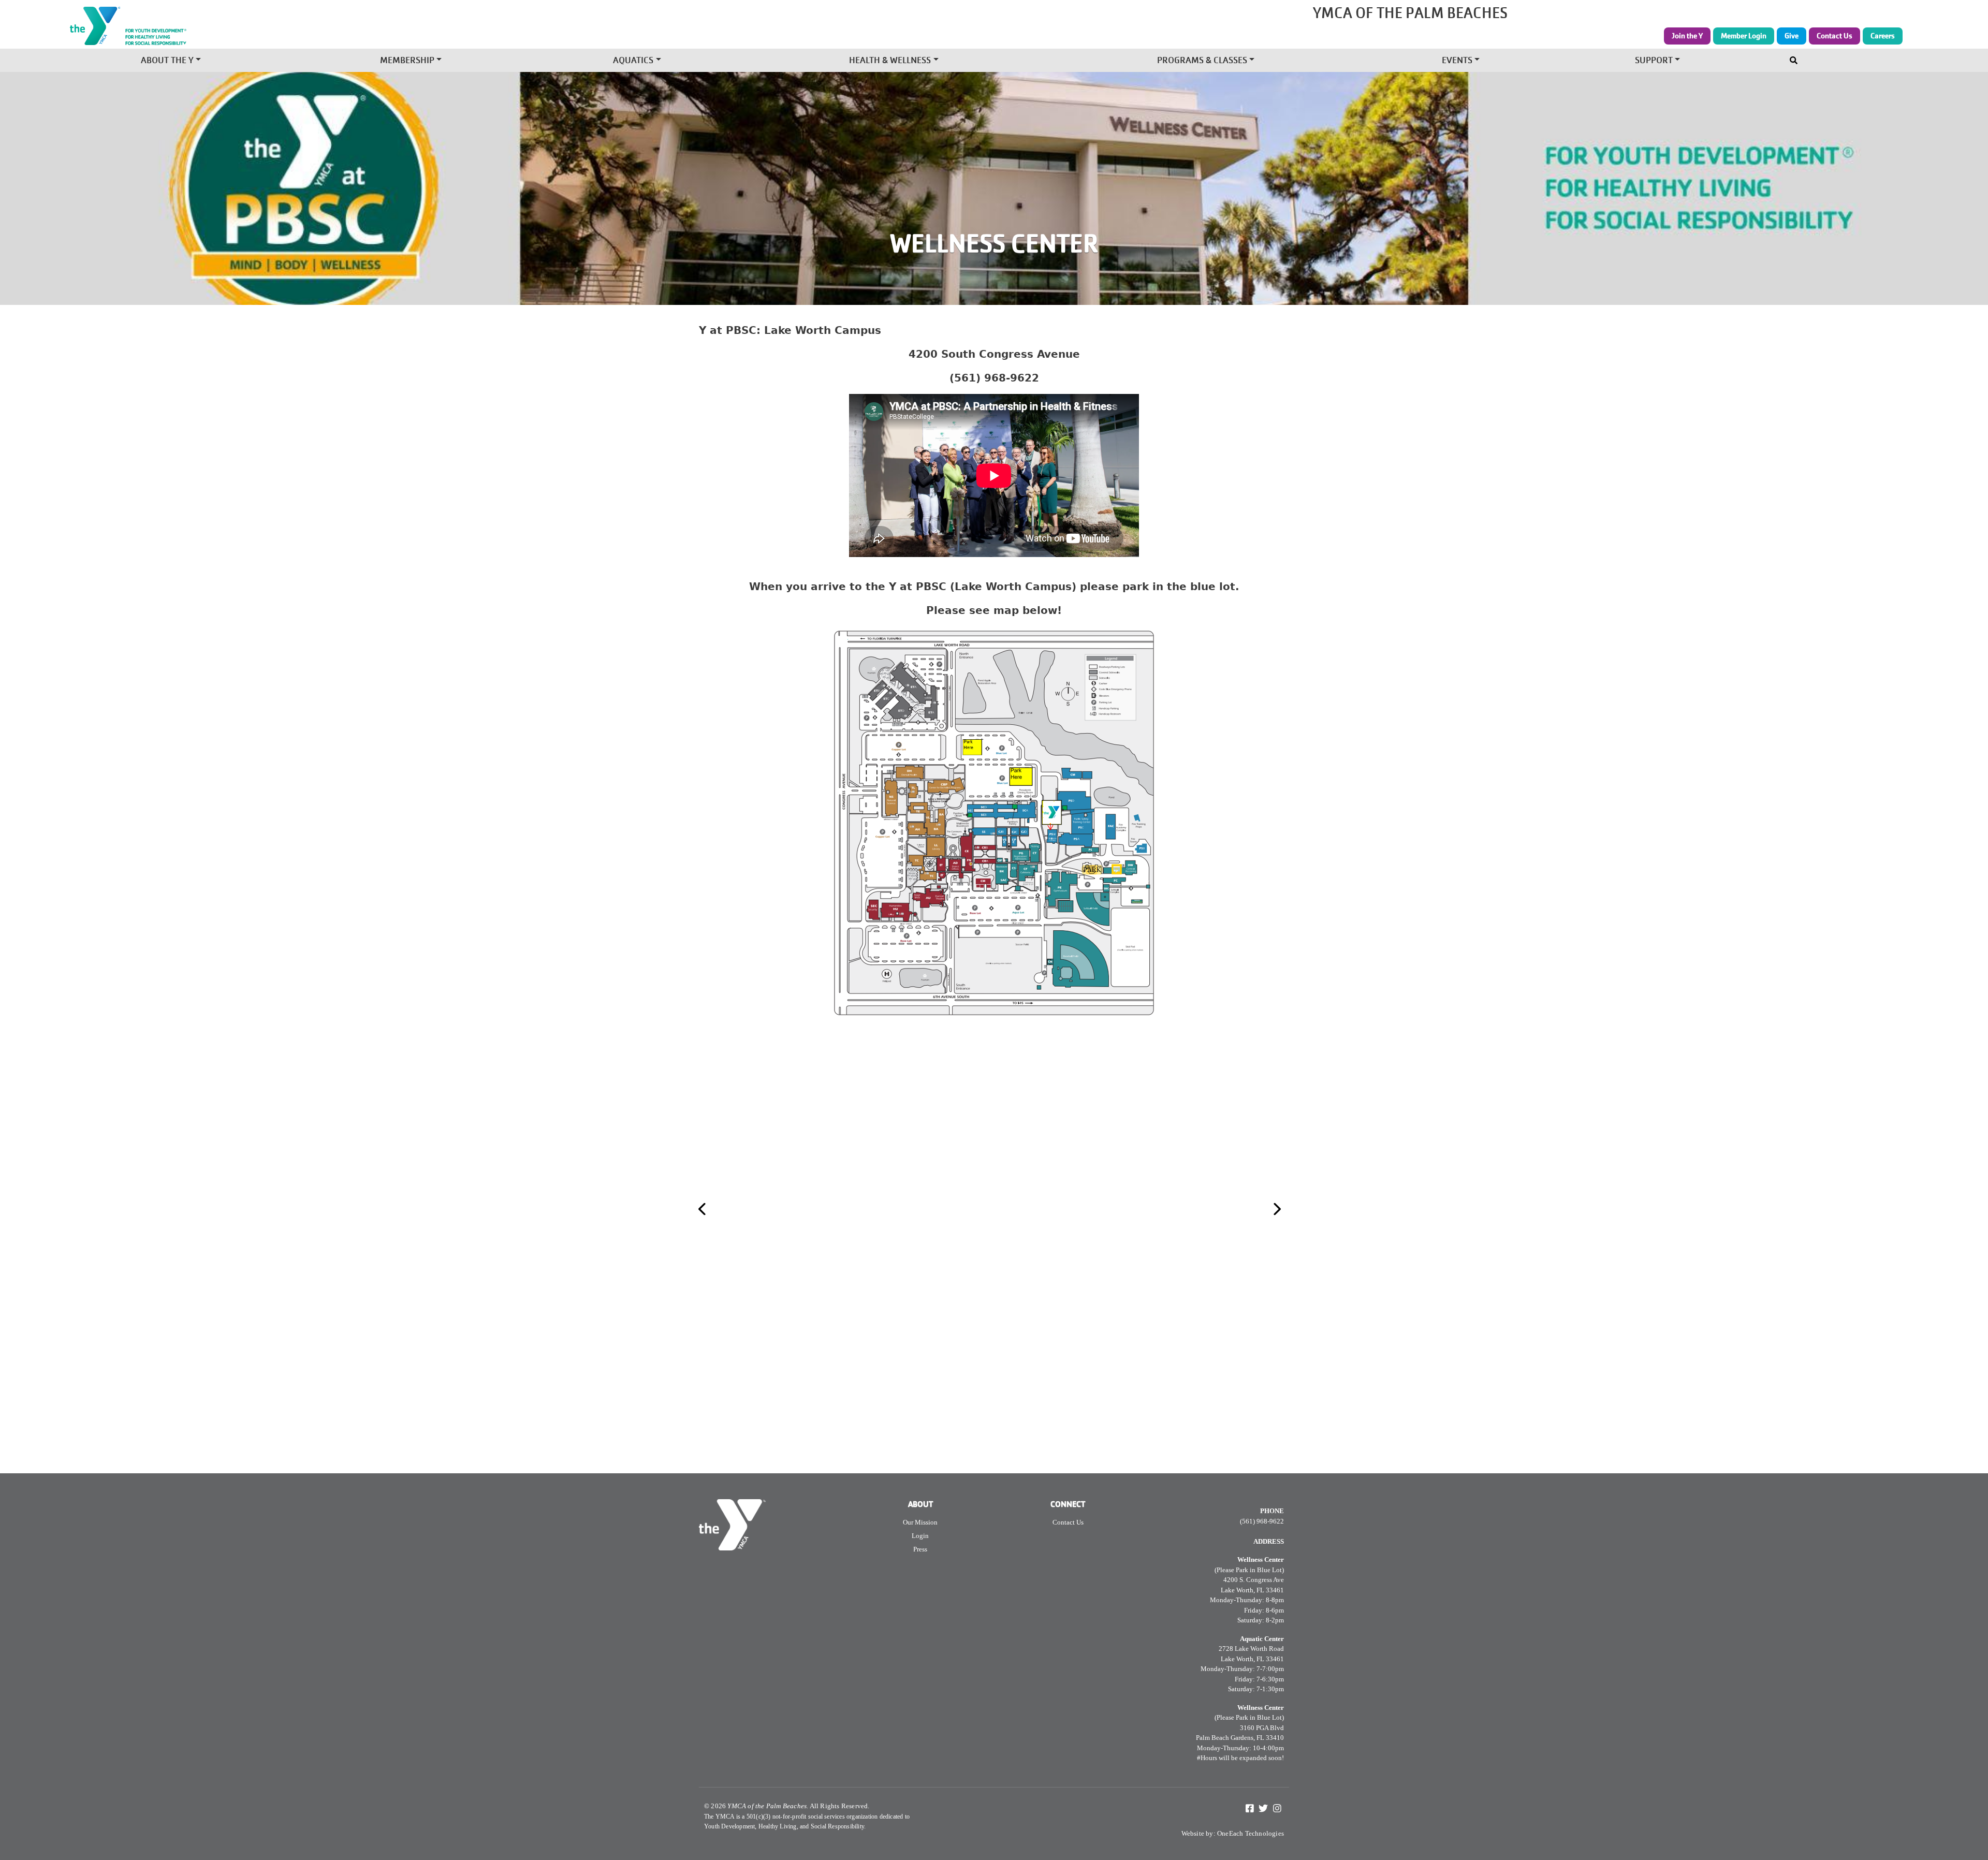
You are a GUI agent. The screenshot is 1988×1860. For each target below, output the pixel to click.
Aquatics (633, 61)
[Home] (368, 26)
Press (920, 1549)
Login (920, 1536)
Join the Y (1687, 36)
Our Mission (920, 1522)
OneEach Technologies (1251, 1833)
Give (1792, 36)
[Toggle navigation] (1795, 58)
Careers (1883, 36)
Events (1457, 61)
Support (1654, 61)
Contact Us (1834, 36)
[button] (721, 1209)
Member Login (1744, 36)
